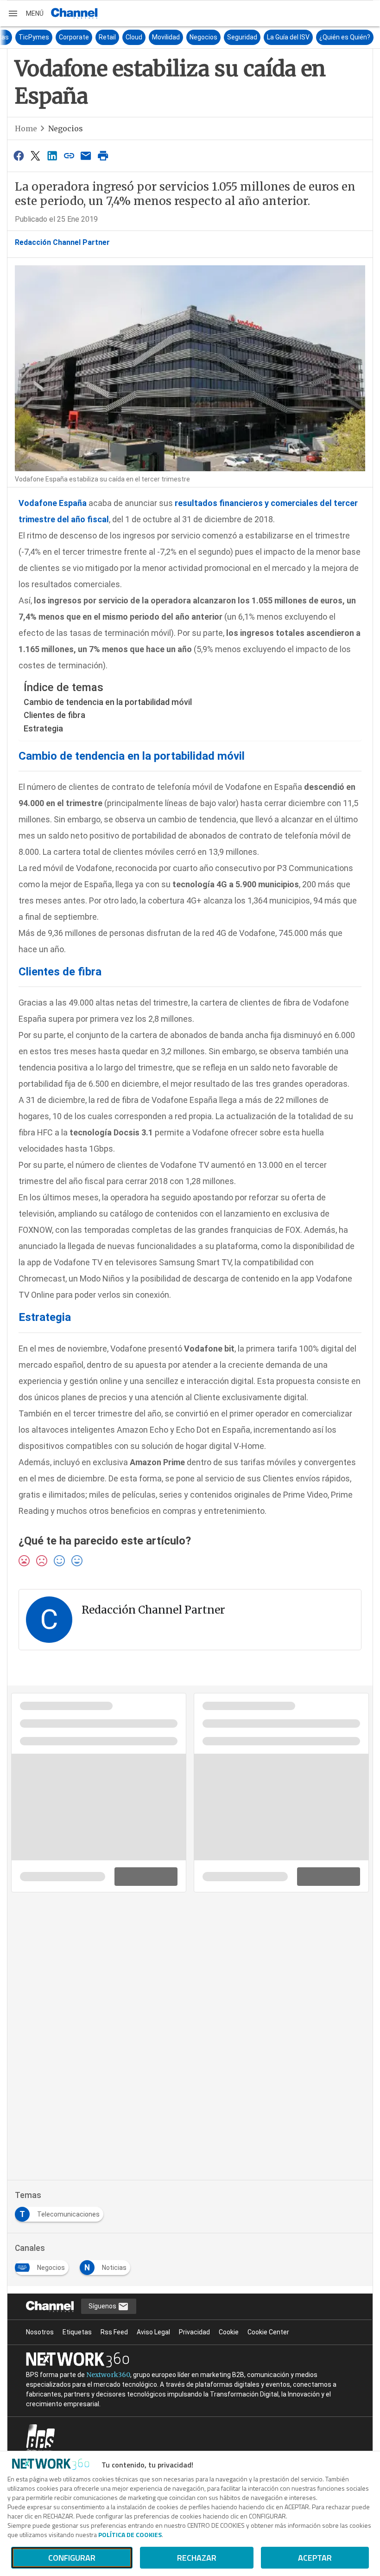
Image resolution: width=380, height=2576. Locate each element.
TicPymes (114, 37)
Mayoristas (72, 37)
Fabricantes (28, 37)
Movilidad (246, 37)
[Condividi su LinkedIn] (52, 156)
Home (26, 128)
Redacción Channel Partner (62, 242)
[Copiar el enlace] (69, 156)
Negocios (284, 37)
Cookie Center (268, 2332)
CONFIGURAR (72, 2558)
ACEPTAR (315, 2558)
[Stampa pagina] (103, 156)
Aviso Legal (153, 2332)
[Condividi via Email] (86, 156)
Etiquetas (77, 2332)
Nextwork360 (108, 2375)
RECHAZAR (197, 2558)
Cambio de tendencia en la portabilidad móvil (108, 702)
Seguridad (322, 37)
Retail (187, 37)
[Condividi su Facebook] (19, 156)
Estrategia (43, 728)
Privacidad (194, 2332)
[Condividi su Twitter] (35, 156)
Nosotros (40, 2332)
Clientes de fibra (54, 715)
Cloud (214, 37)
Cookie (229, 2332)
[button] (25, 13)
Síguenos (103, 2306)
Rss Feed (114, 2332)
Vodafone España (53, 503)
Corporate (154, 37)
